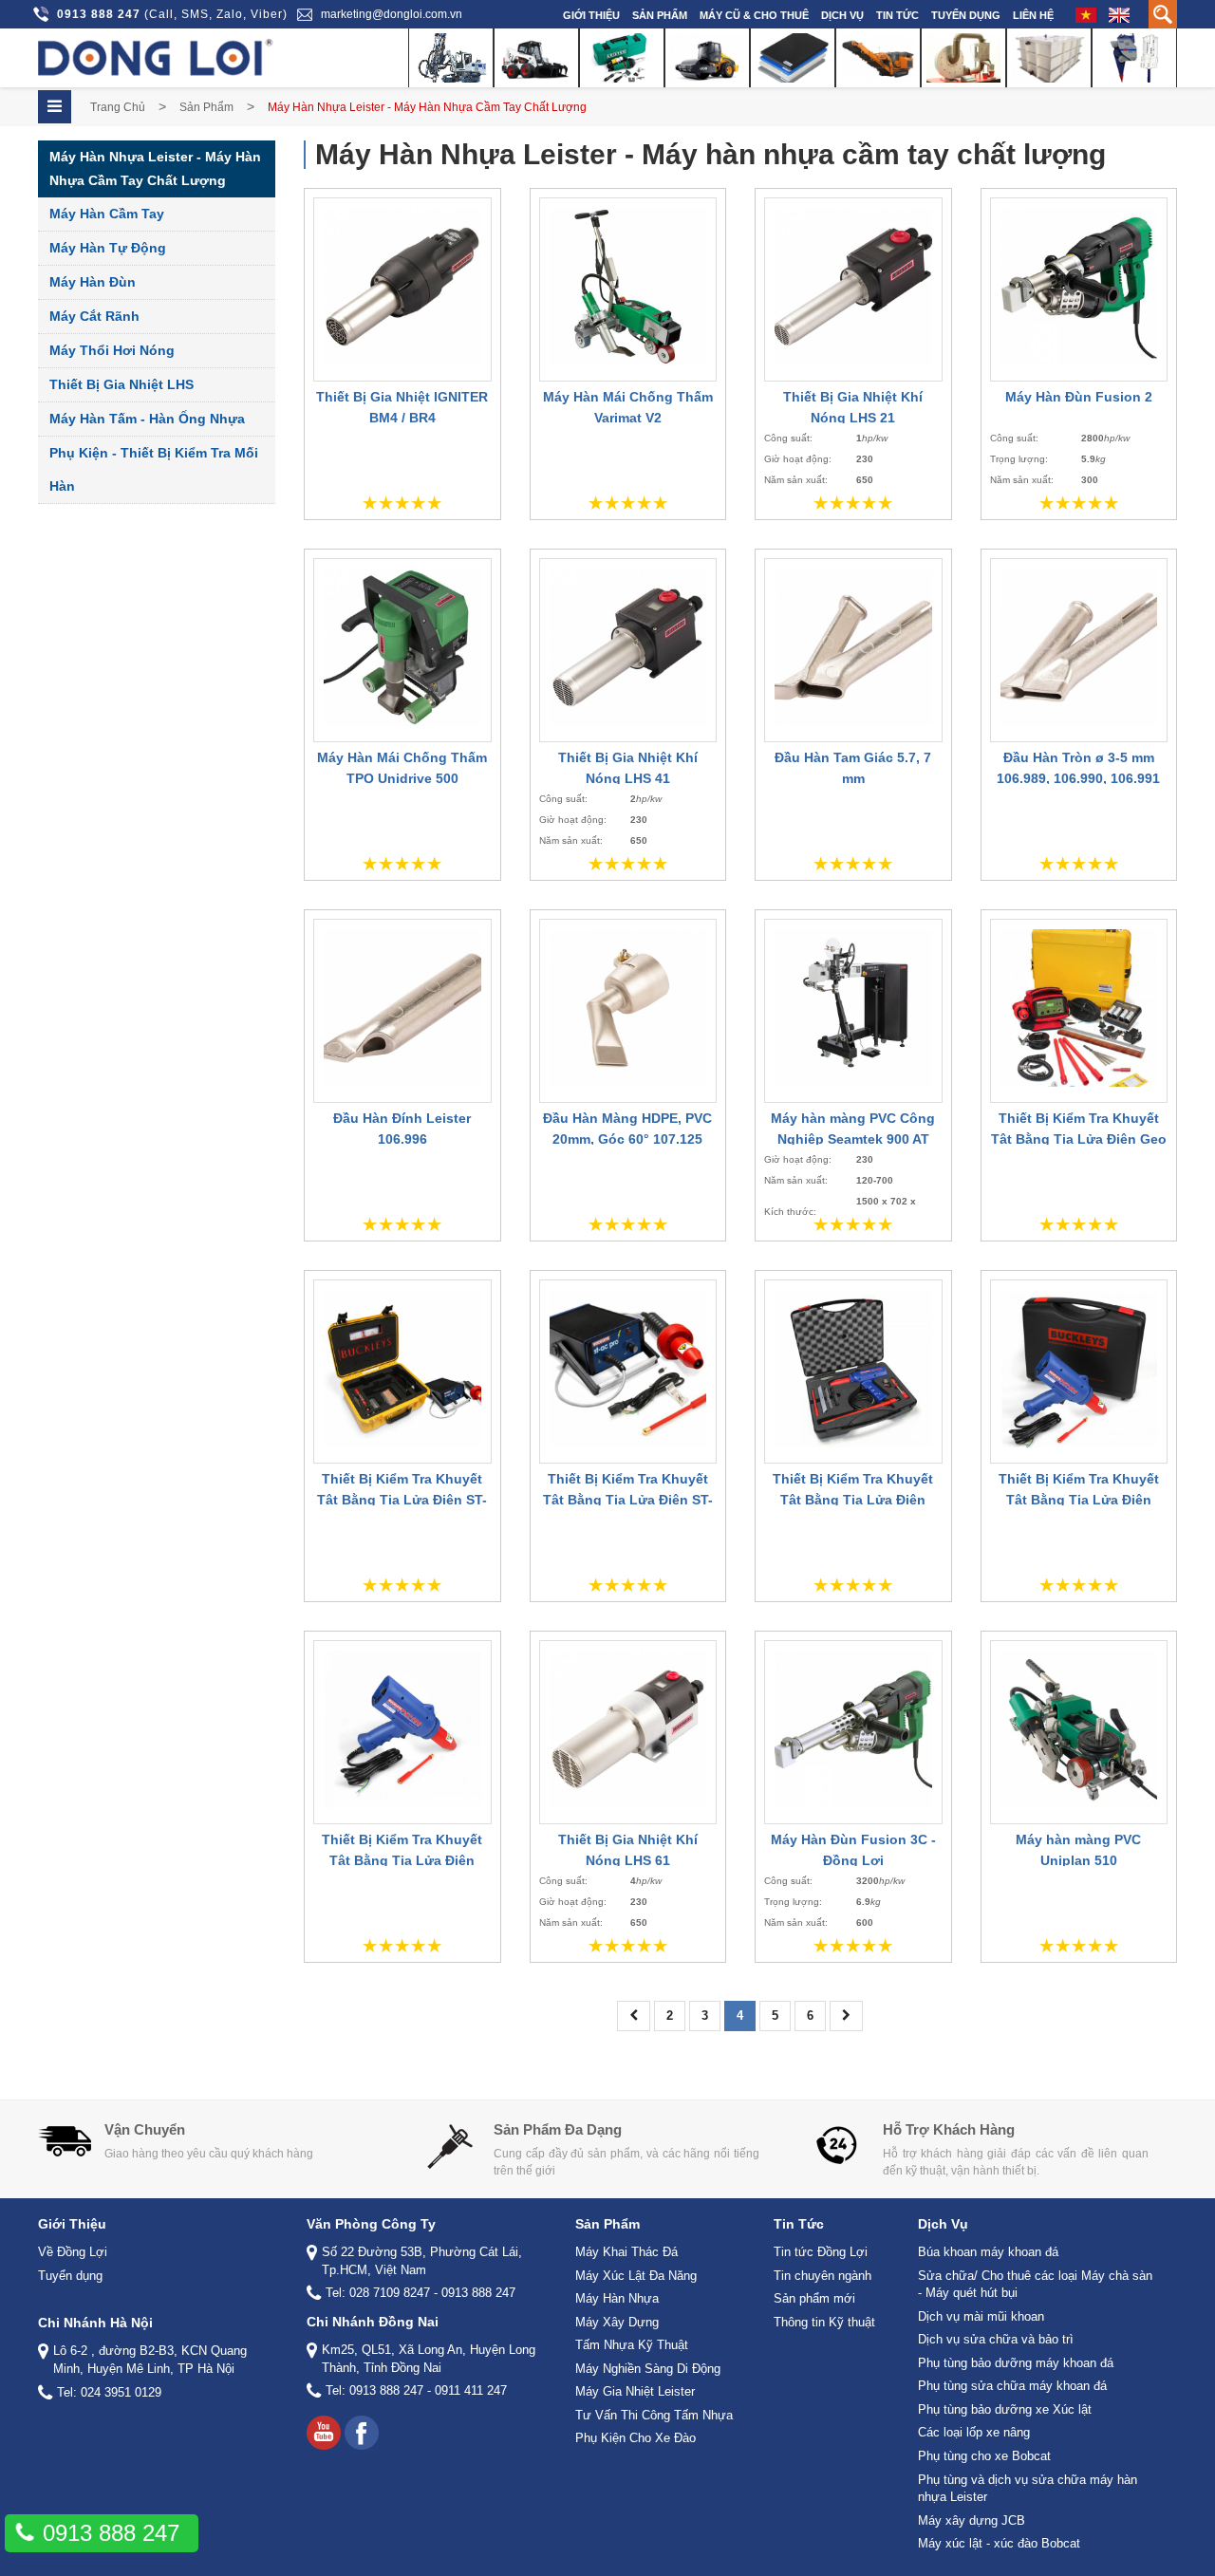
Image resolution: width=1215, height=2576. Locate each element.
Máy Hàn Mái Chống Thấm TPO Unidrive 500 (402, 768)
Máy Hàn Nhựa (617, 2298)
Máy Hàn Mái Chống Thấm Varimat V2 (628, 407)
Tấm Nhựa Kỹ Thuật (632, 2345)
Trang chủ (118, 107)
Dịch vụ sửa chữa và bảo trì (996, 2339)
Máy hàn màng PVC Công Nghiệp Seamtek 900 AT (853, 1129)
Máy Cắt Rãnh (94, 316)
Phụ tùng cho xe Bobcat (984, 2456)
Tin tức (897, 15)
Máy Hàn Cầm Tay (107, 214)
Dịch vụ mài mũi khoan (981, 2316)
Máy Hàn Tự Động (108, 248)
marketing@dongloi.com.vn (392, 14)
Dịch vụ (842, 15)
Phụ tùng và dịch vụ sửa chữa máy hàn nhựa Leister (1028, 2489)
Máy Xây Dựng (617, 2322)
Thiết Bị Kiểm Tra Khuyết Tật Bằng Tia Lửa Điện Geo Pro (1079, 1139)
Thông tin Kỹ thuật (824, 2322)
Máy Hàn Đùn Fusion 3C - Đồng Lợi (853, 1850)
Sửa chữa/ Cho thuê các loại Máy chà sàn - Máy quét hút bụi (1035, 2285)
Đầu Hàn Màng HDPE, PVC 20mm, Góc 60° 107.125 (627, 1129)
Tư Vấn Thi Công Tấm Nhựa (654, 2415)
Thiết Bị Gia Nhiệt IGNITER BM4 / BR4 (402, 407)
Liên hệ (1033, 15)
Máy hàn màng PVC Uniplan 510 (1078, 1850)
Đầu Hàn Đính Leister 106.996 (402, 1129)
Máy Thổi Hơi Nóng (112, 350)
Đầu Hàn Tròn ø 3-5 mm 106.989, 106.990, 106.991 (1078, 768)
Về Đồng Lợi (73, 2252)
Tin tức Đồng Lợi (821, 2252)
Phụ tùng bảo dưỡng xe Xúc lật (1005, 2409)
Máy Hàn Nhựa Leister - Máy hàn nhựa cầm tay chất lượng (155, 168)
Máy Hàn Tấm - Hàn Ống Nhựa (147, 419)
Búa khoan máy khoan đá (988, 2252)
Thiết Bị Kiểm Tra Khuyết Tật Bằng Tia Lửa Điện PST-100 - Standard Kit (1079, 1500)
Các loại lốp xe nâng (974, 2432)
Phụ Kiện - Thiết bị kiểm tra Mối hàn (154, 469)
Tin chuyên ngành (822, 2276)
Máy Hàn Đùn (93, 282)
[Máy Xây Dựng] (707, 58)
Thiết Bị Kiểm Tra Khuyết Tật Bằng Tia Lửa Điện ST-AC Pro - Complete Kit (402, 1500)
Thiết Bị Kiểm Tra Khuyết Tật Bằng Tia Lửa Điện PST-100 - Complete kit (853, 1500)
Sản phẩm (660, 15)
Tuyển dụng (966, 15)
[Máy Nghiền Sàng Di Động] (878, 58)
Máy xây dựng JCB (972, 2520)
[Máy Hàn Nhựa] (622, 58)
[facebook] (362, 2433)
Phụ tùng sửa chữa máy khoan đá (1012, 2386)
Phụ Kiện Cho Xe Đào (636, 2438)
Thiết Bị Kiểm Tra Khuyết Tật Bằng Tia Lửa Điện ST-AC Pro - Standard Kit (628, 1500)
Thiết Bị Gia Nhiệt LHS (121, 384)
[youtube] (324, 2433)
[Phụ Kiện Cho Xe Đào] (1134, 58)
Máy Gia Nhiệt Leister (635, 2391)
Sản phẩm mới (814, 2298)
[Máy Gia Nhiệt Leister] (963, 58)
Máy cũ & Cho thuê (754, 15)
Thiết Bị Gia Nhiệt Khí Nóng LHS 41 (628, 768)
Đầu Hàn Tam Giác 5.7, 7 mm (853, 768)
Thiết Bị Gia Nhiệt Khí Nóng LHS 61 (628, 1850)
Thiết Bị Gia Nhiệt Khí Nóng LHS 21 (853, 407)
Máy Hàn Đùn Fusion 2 (1079, 397)
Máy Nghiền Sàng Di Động (648, 2369)
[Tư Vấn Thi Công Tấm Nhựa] (1049, 58)
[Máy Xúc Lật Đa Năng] (536, 58)
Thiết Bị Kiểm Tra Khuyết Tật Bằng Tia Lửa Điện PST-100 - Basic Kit (402, 1860)
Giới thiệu (591, 15)
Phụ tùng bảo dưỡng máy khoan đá (1016, 2363)
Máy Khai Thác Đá (626, 2252)
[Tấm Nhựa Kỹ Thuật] (793, 58)
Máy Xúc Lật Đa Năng (636, 2276)
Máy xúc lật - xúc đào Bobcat (999, 2543)
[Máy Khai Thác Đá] (451, 58)
